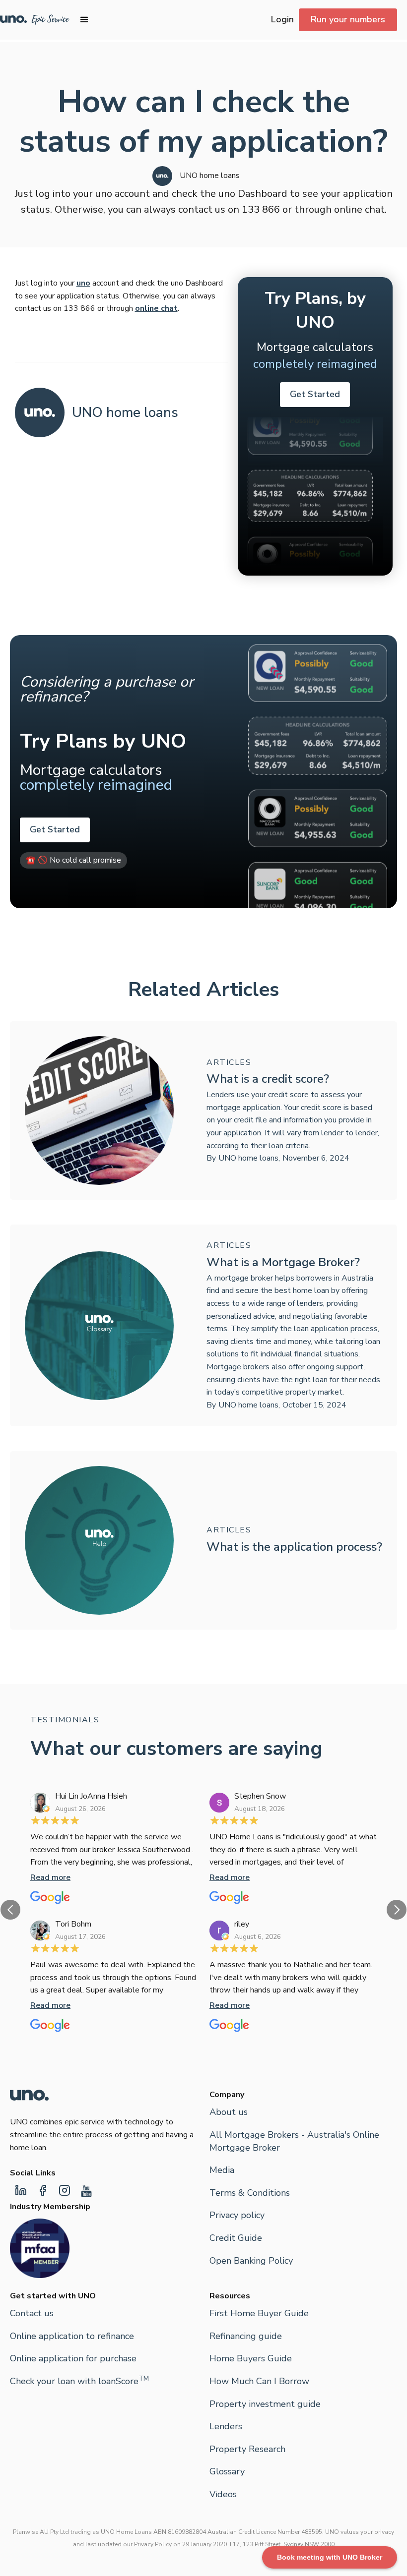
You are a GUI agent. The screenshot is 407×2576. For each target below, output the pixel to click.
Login (282, 19)
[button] (84, 20)
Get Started (315, 394)
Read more (50, 1877)
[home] (35, 20)
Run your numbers (348, 19)
